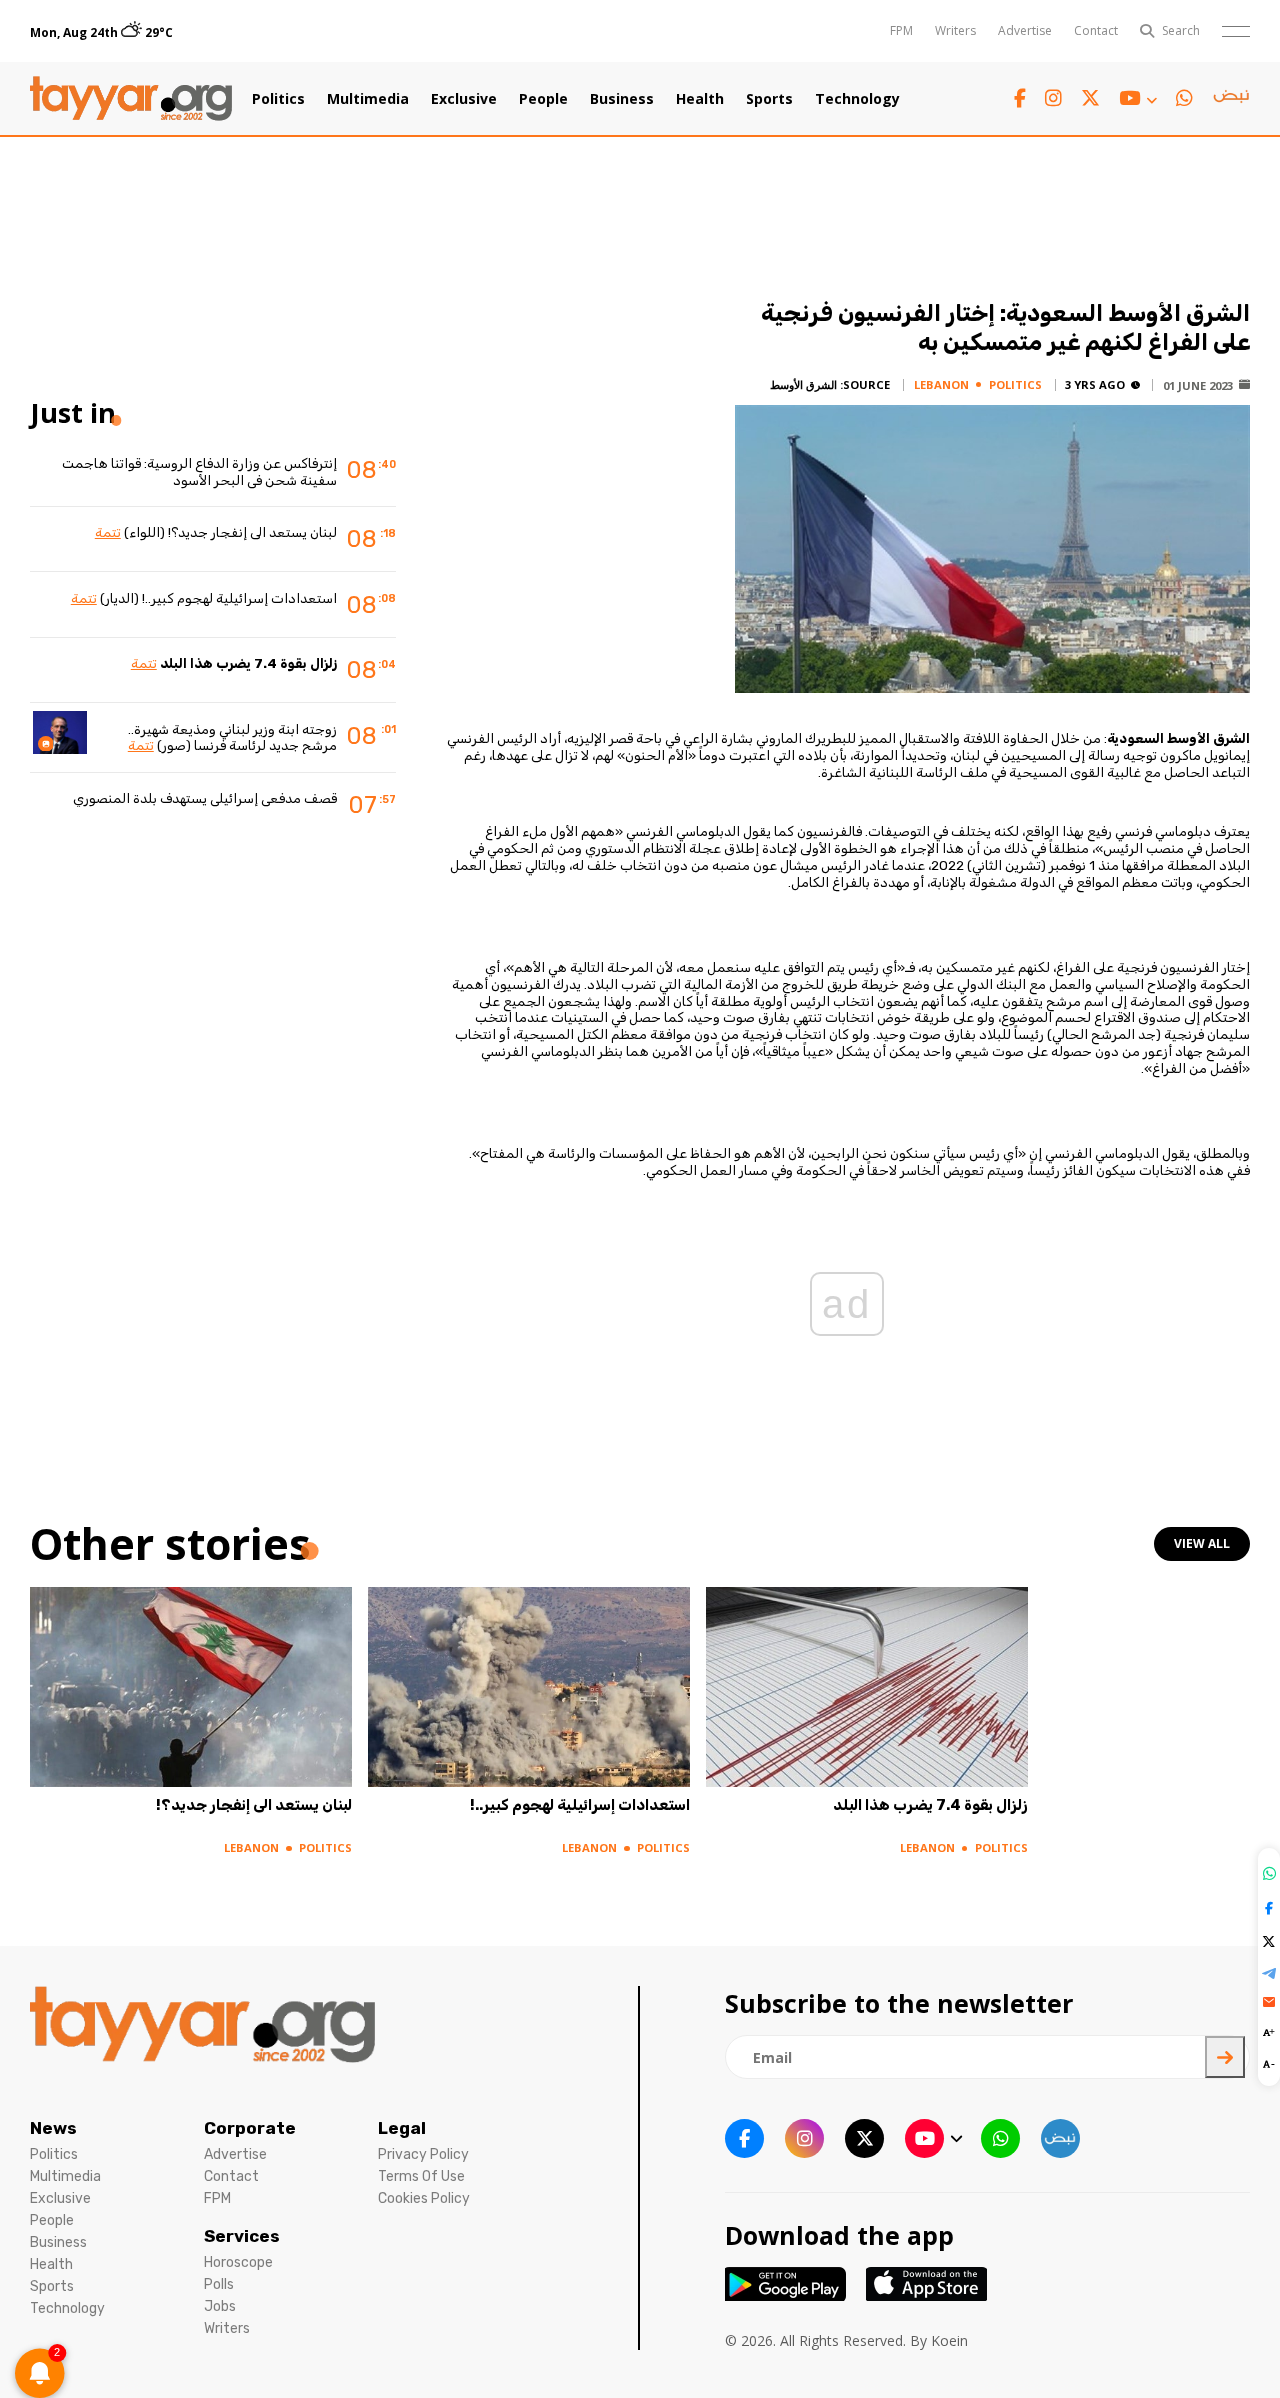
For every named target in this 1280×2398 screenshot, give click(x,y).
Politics (278, 99)
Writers (955, 30)
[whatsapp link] (1184, 98)
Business (622, 99)
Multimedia (368, 99)
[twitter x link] (1090, 98)
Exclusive (464, 99)
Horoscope (238, 2262)
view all (1202, 1543)
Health (700, 99)
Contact (1096, 30)
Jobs (220, 2306)
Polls (219, 2284)
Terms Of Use (421, 2176)
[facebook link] (1020, 98)
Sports (769, 99)
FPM (901, 30)
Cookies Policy (424, 2198)
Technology (857, 99)
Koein (949, 2340)
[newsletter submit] (1225, 2057)
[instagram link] (1053, 98)
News (53, 2128)
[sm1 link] (1231, 99)
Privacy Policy (423, 2154)
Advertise (1025, 30)
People (543, 99)
